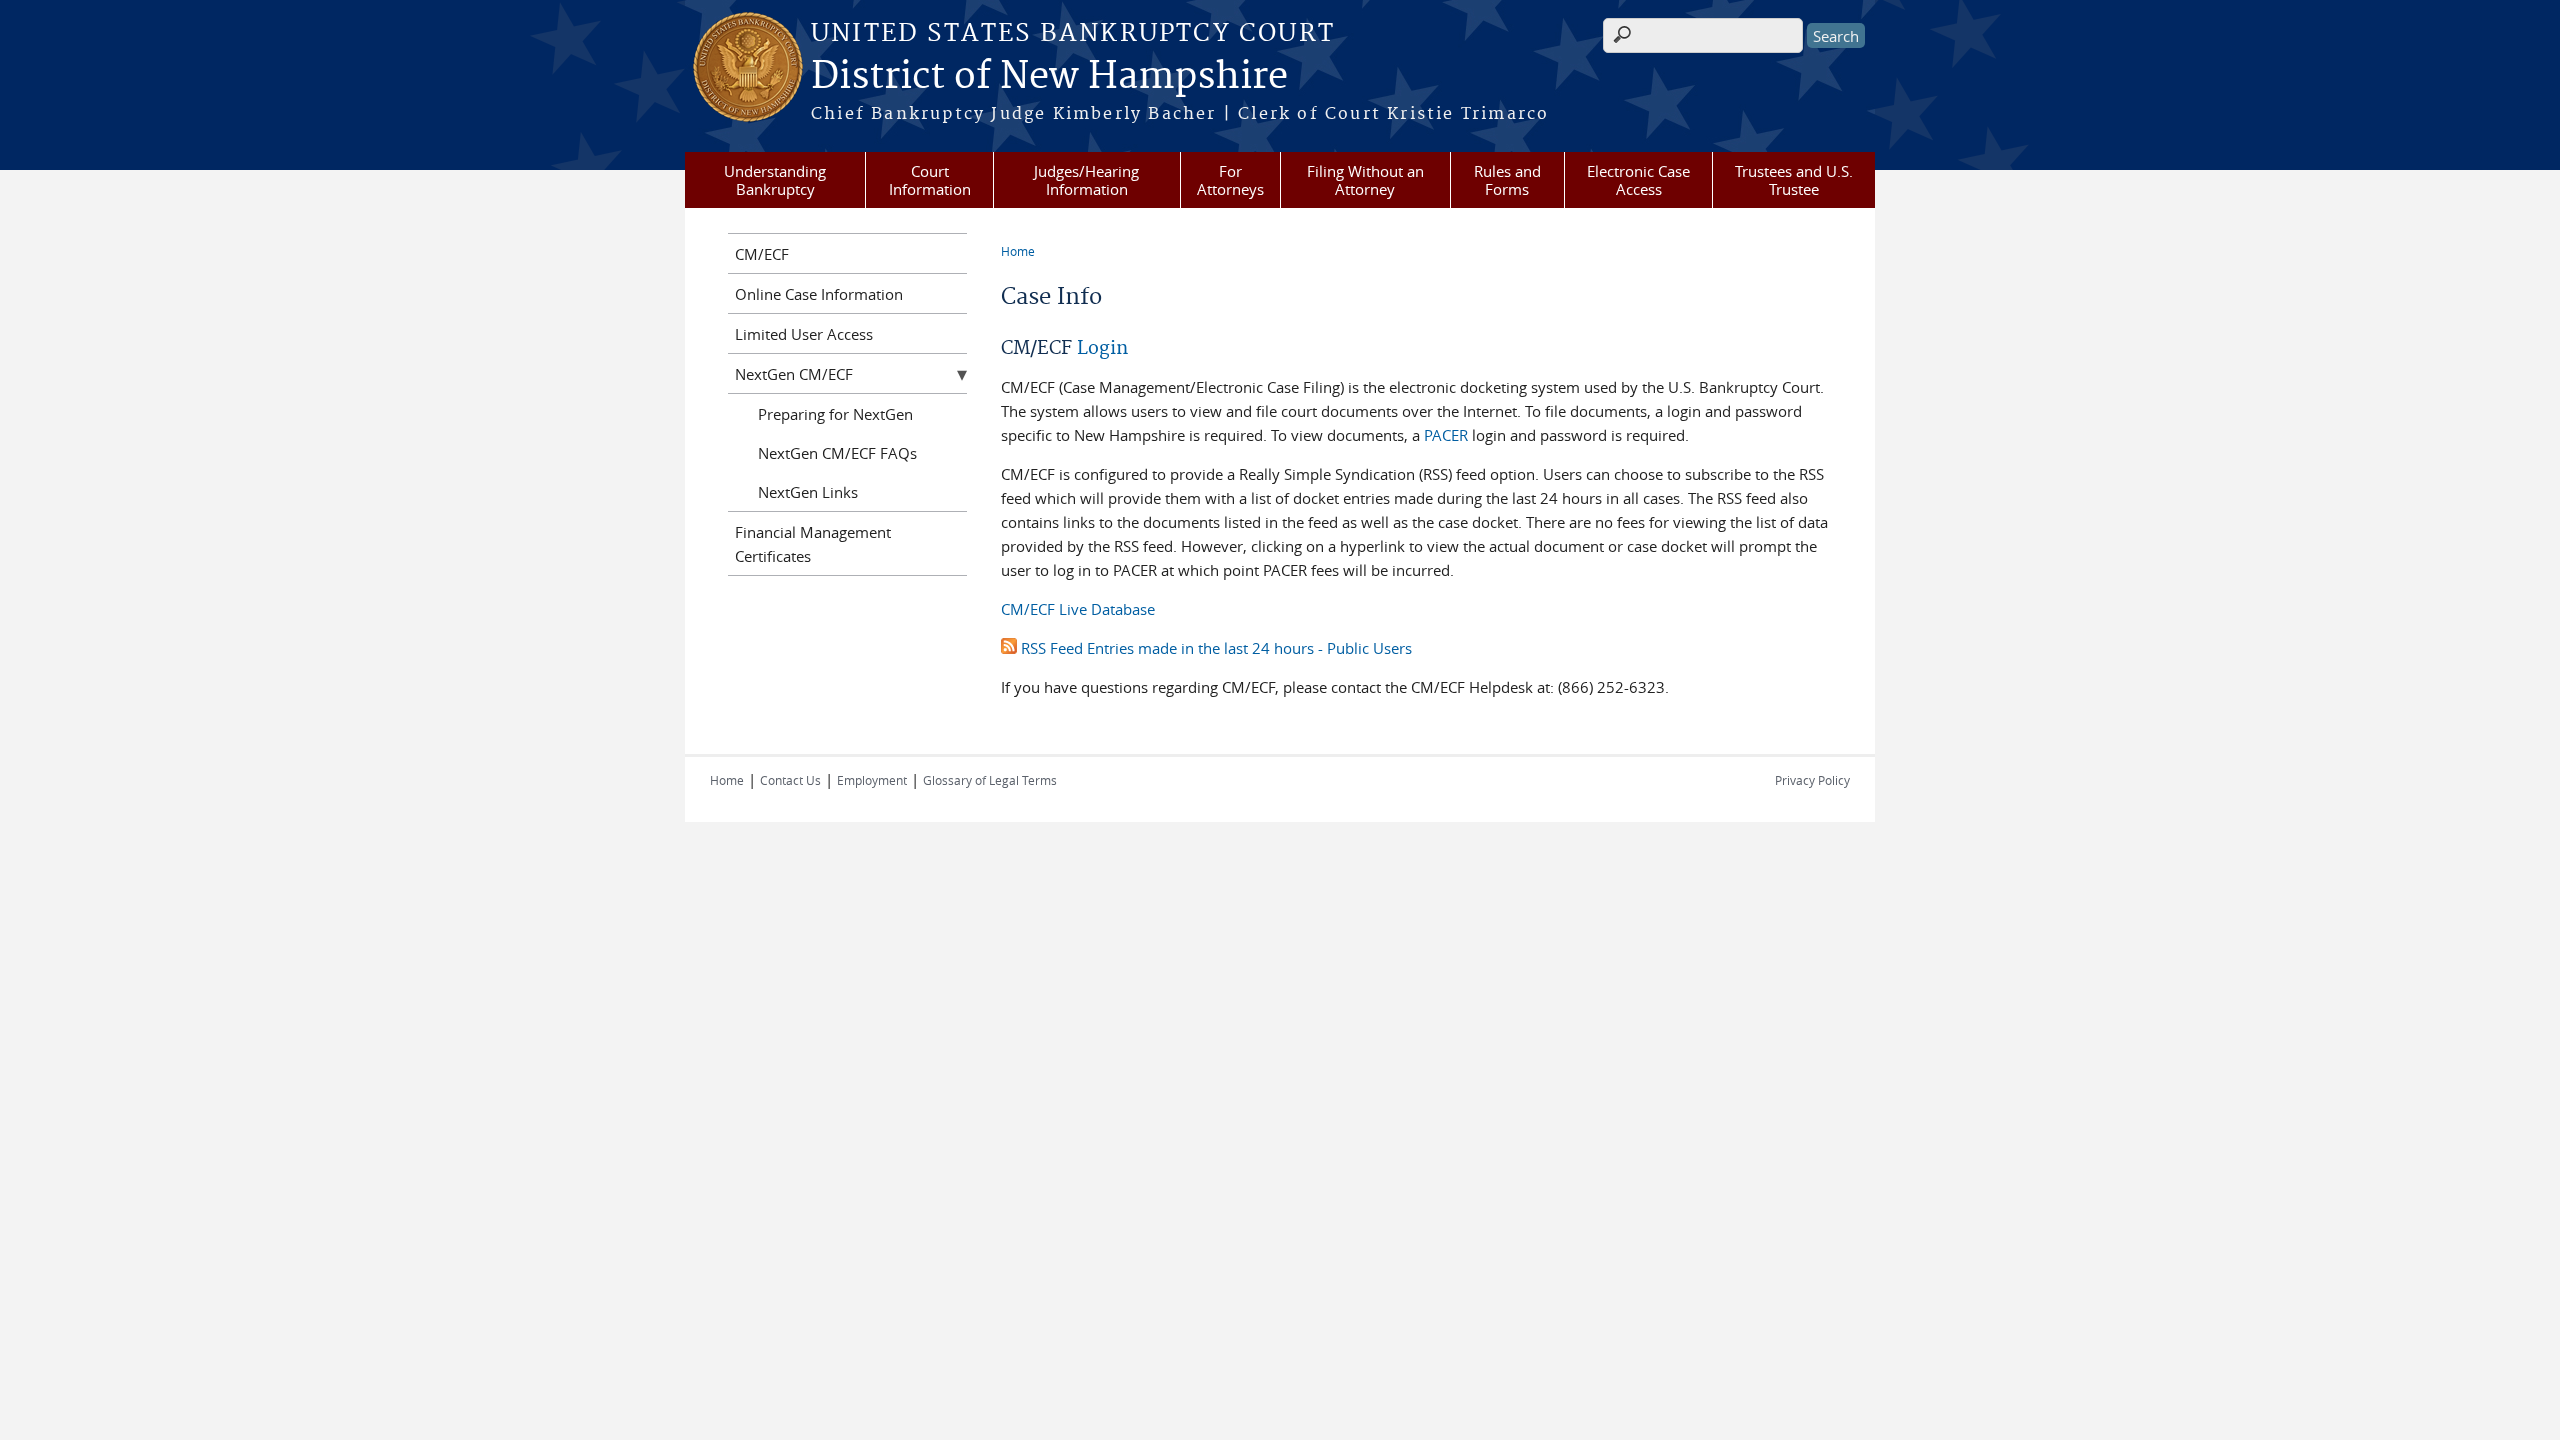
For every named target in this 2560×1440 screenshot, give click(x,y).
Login (1102, 348)
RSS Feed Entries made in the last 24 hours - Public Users (1214, 648)
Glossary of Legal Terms (990, 780)
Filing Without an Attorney (1365, 180)
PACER (1446, 435)
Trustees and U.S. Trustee (1794, 180)
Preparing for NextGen (835, 414)
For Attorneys (1230, 180)
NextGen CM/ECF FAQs (837, 453)
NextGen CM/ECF (794, 374)
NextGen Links (808, 492)
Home (1018, 251)
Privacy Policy (1812, 780)
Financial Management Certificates (813, 544)
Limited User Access (804, 334)
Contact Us (790, 780)
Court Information (930, 180)
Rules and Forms (1507, 180)
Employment (872, 780)
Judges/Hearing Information (1086, 180)
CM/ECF (762, 254)
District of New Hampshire (1049, 77)
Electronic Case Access (1638, 180)
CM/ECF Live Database (1078, 609)
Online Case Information (819, 294)
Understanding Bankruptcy (775, 180)
